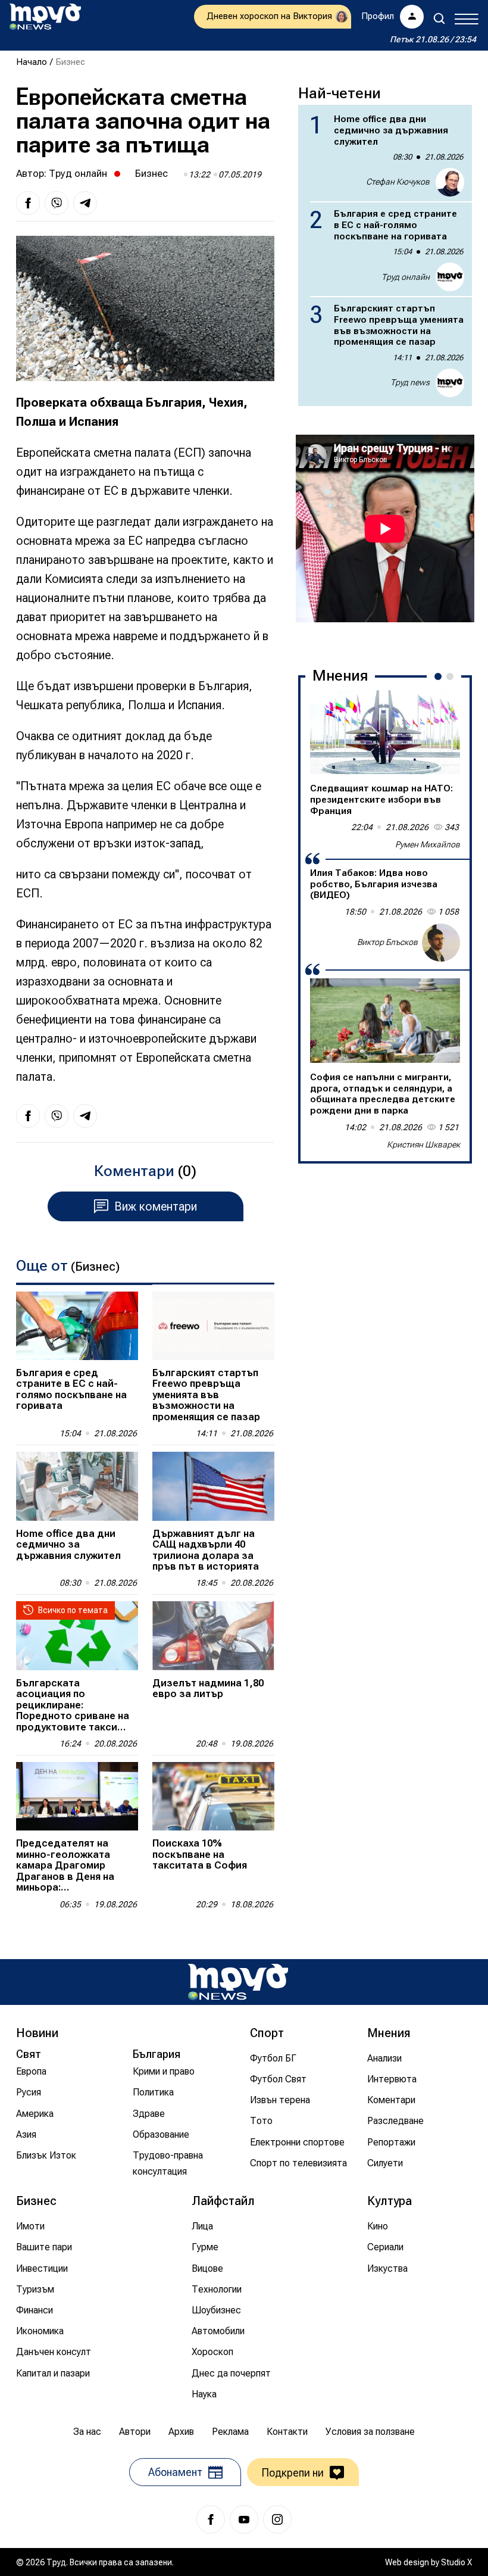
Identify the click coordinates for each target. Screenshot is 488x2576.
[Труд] (238, 1982)
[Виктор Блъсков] (441, 943)
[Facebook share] (28, 203)
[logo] (45, 17)
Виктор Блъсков (387, 942)
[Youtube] (244, 2519)
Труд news (410, 382)
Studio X (456, 2562)
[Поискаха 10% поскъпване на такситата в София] (213, 1796)
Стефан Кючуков (398, 182)
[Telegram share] (85, 203)
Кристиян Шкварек (423, 1144)
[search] (439, 18)
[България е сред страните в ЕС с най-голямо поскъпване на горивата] (77, 1326)
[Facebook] (211, 2519)
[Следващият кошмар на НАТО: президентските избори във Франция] (385, 732)
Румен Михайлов (428, 844)
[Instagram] (277, 2519)
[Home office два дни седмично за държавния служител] (77, 1486)
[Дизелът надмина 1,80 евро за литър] (213, 1635)
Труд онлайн (78, 173)
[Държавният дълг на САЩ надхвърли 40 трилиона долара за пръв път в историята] (213, 1486)
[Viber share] (57, 203)
